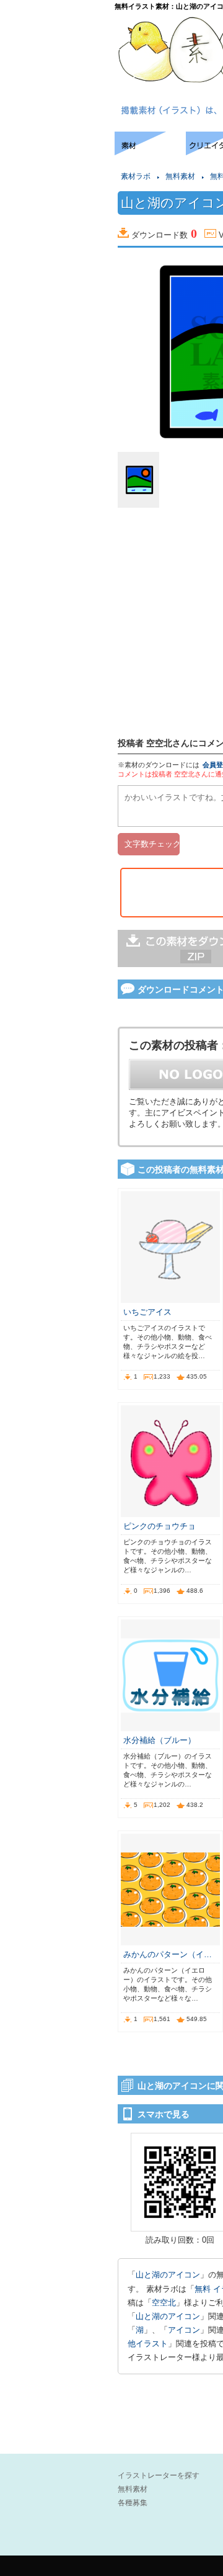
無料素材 (180, 176)
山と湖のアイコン (168, 2275)
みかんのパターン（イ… (168, 1954)
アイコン (184, 2330)
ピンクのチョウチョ (160, 1526)
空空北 (164, 2303)
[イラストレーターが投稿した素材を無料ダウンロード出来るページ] (150, 152)
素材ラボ (136, 176)
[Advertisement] (56, 169)
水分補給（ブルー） (160, 1740)
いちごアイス (147, 1312)
